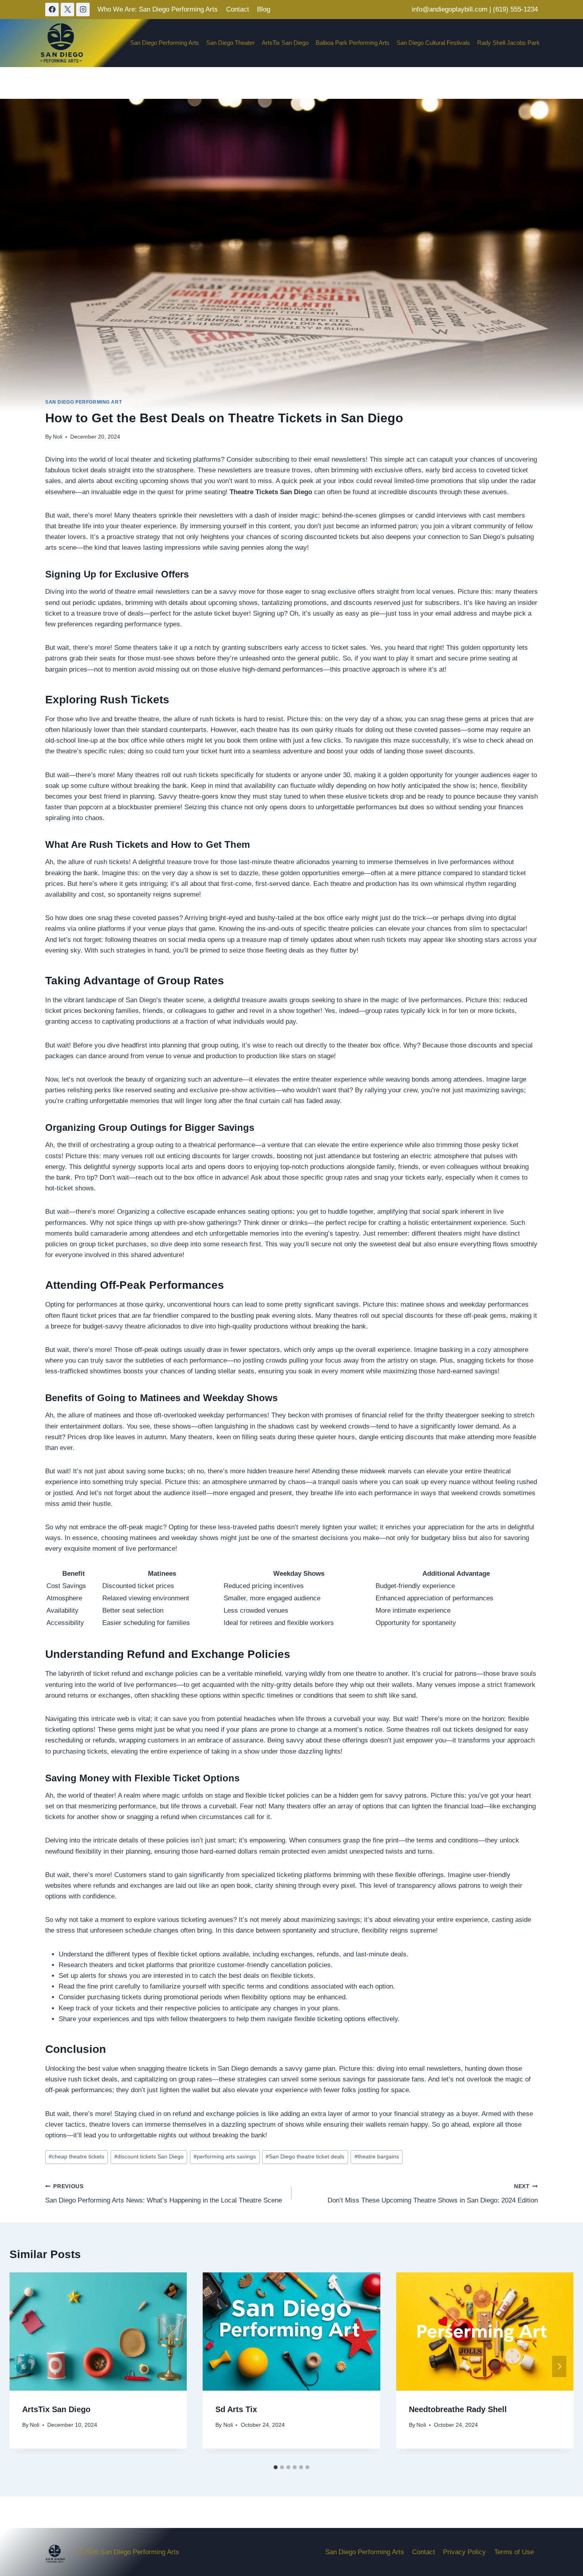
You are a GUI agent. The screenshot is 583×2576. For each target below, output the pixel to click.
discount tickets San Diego (149, 2157)
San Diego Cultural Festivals (433, 43)
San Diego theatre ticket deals (305, 2157)
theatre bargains (377, 2157)
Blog (264, 9)
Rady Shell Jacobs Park (508, 43)
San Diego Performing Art (83, 402)
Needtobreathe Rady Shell (458, 2409)
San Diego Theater (230, 43)
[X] (67, 10)
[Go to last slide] (24, 2366)
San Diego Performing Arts (165, 43)
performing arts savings (225, 2157)
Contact (238, 9)
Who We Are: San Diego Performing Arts (158, 9)
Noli (58, 437)
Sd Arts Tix (236, 2409)
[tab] (276, 2467)
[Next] (559, 2366)
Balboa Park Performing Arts (353, 43)
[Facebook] (52, 10)
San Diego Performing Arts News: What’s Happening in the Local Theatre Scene (164, 2194)
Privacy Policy (464, 2552)
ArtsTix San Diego (285, 43)
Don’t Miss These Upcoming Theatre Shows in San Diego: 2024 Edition (433, 2194)
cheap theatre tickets (77, 2157)
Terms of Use (514, 2552)
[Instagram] (83, 10)
